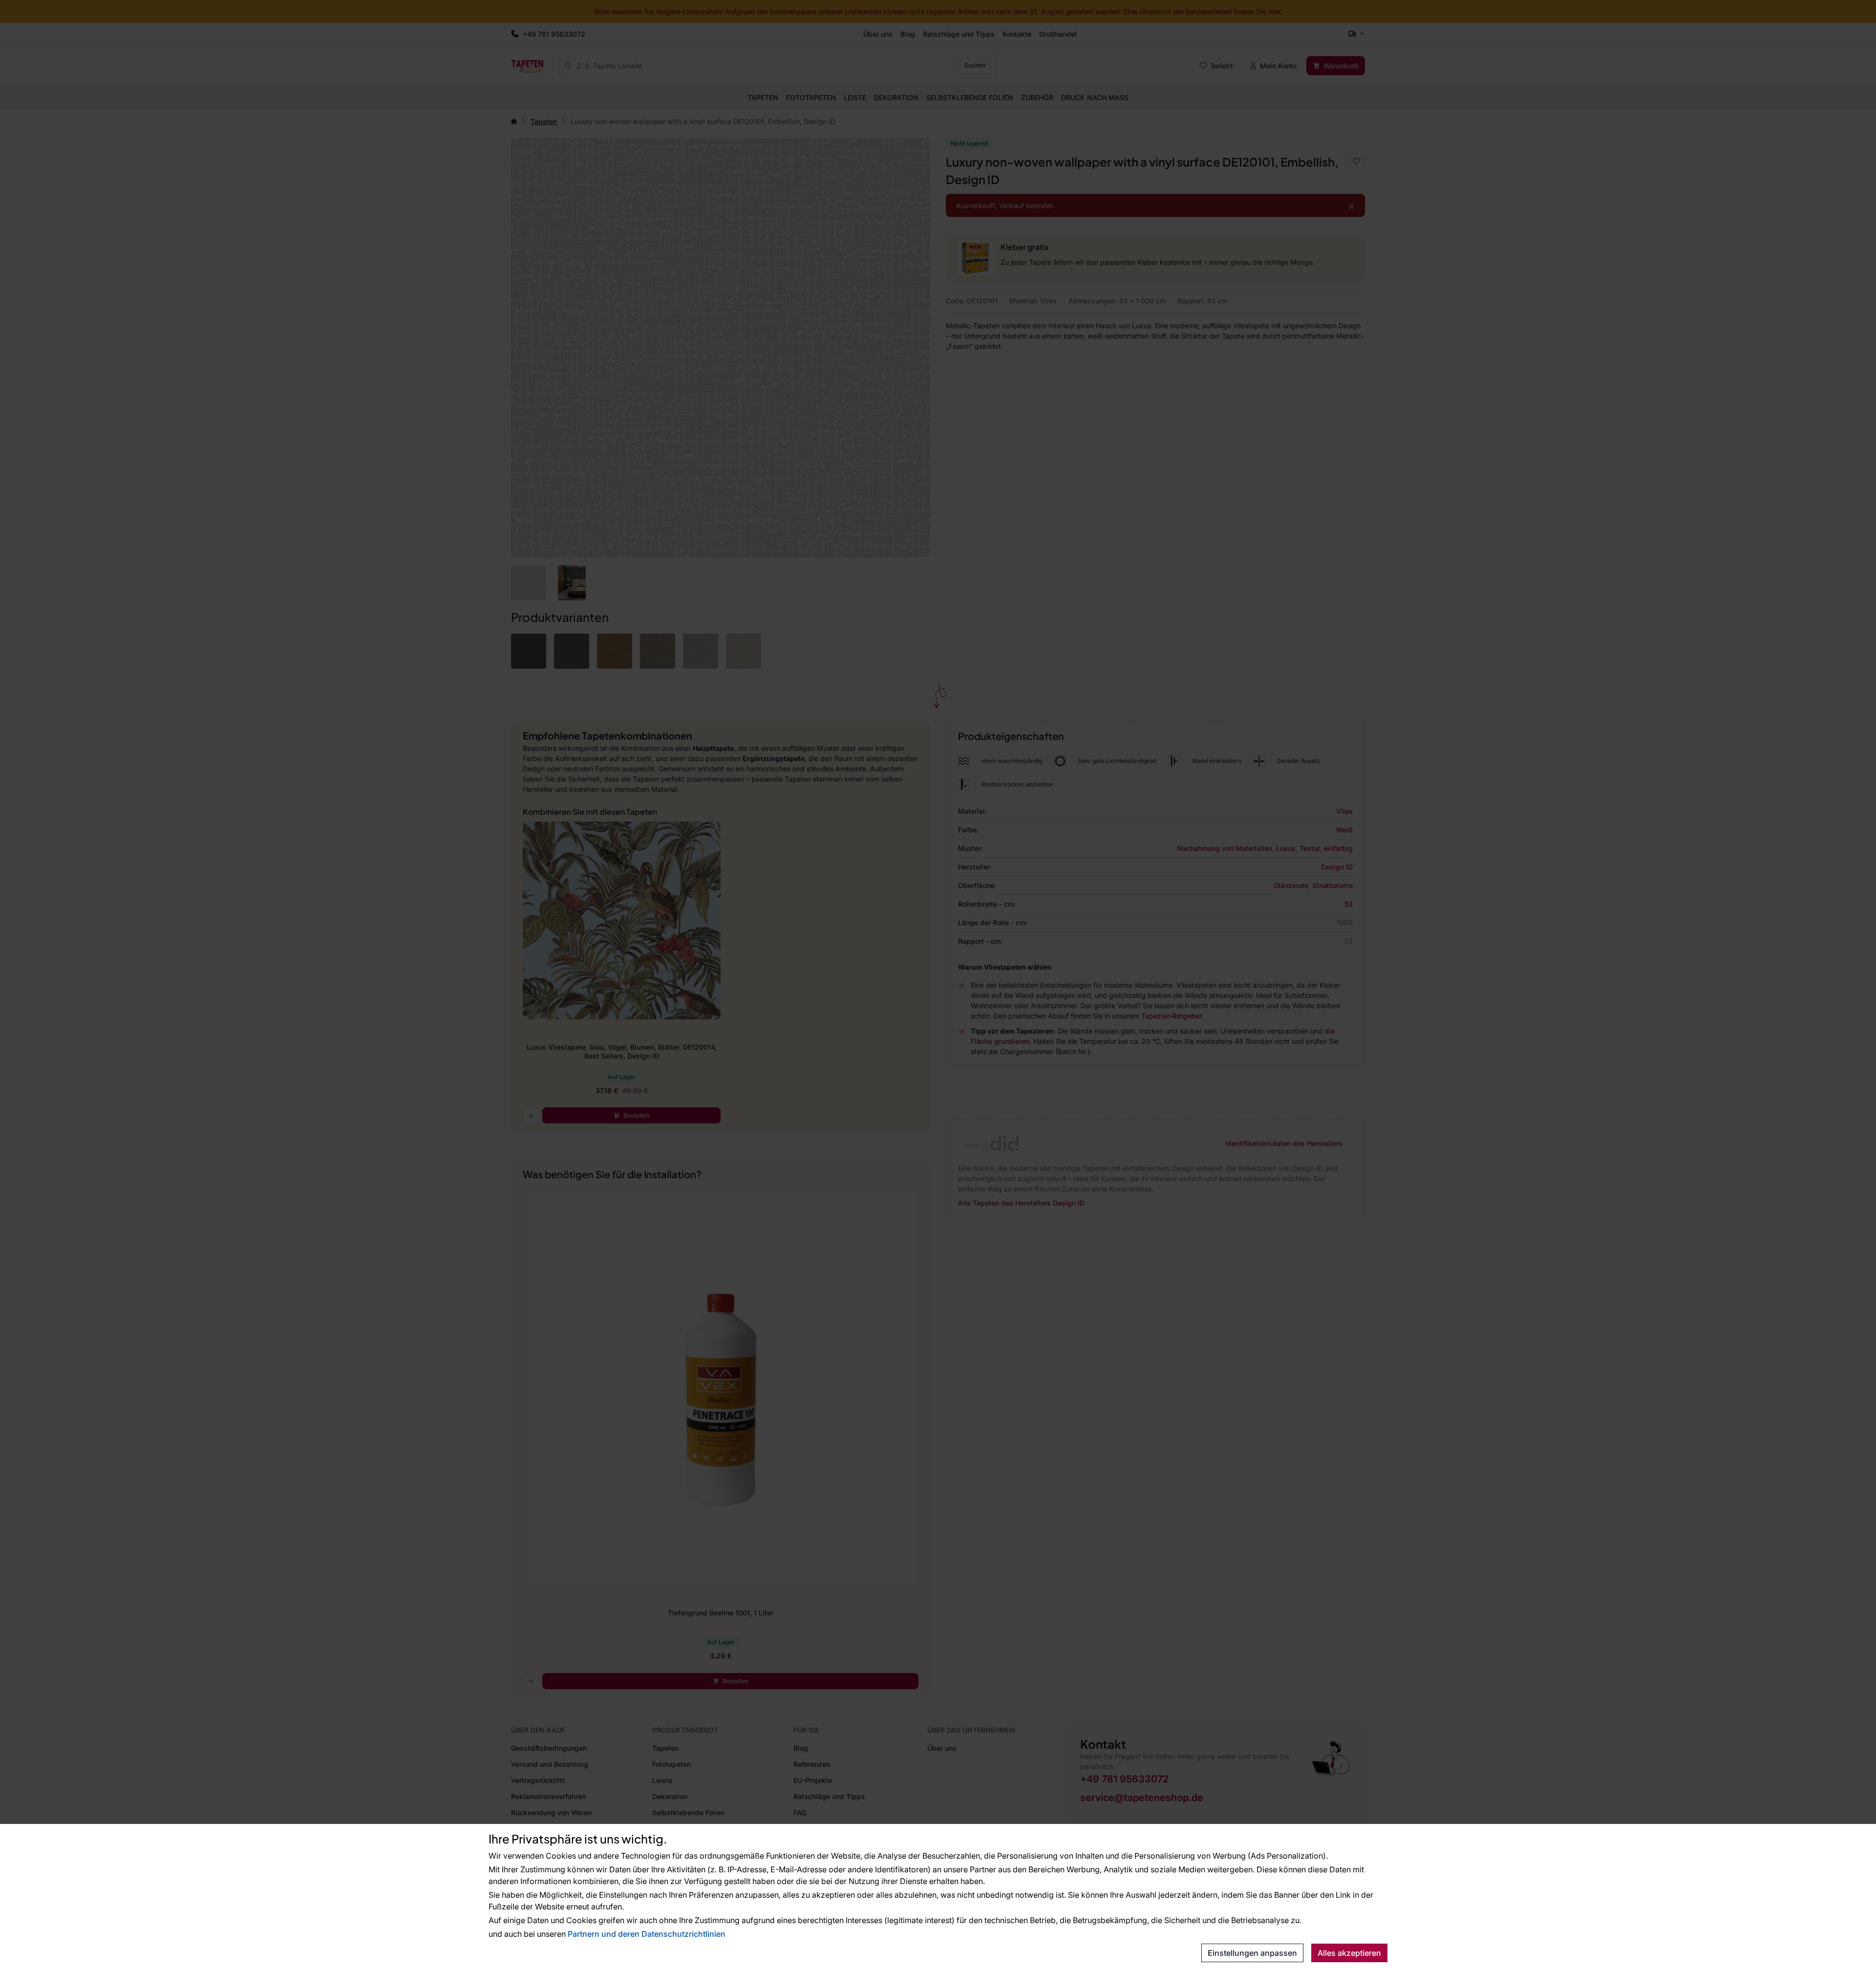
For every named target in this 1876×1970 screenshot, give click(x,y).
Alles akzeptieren (1349, 1953)
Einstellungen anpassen (1252, 1953)
